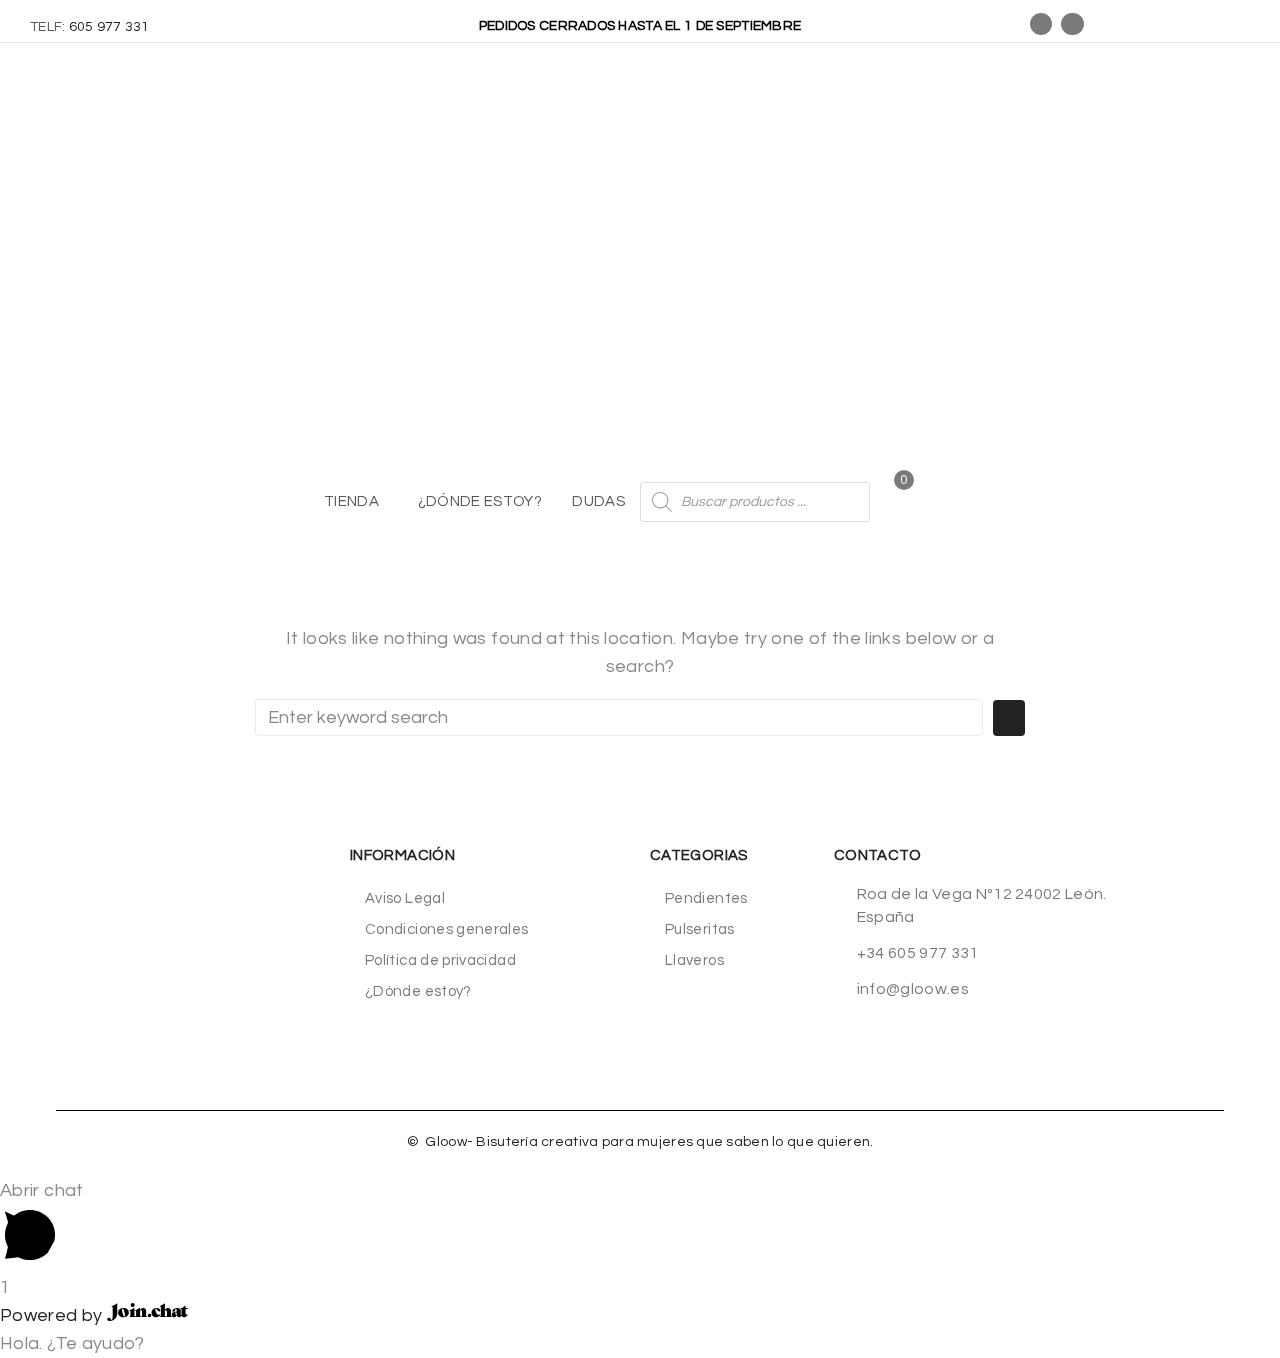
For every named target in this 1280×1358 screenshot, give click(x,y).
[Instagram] (1072, 24)
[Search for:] (619, 717)
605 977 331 (109, 27)
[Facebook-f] (1041, 24)
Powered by (53, 1315)
